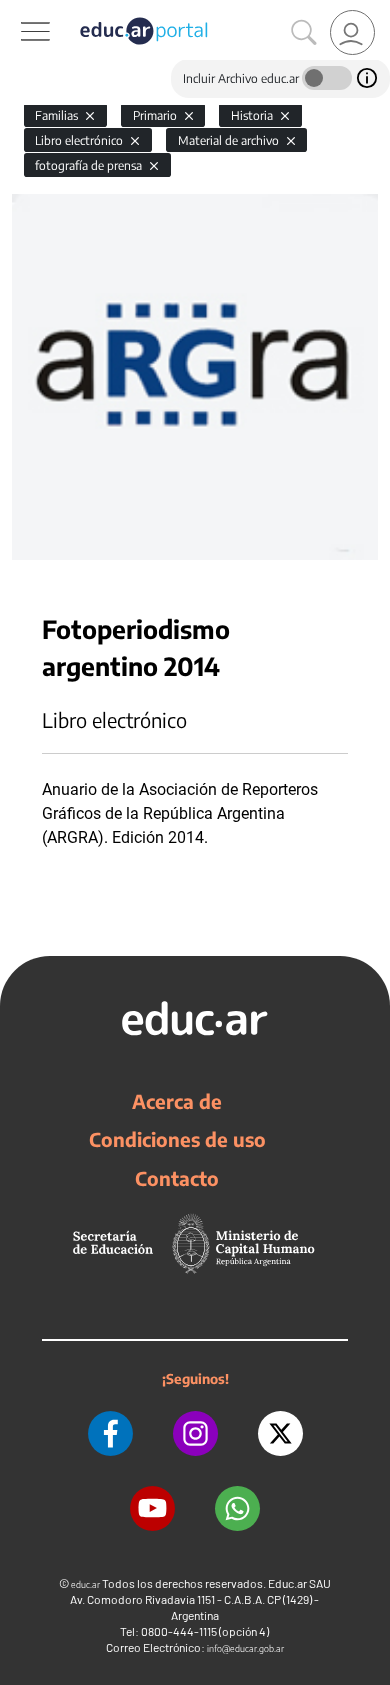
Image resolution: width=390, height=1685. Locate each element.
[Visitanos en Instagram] (195, 1433)
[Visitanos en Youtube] (152, 1508)
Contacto (177, 1178)
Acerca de (177, 1101)
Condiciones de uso (177, 1139)
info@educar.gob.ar (245, 1648)
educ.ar (85, 1584)
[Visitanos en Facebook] (110, 1433)
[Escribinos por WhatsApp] (237, 1508)
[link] (352, 32)
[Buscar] (304, 33)
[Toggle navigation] (18, 11)
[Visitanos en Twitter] (280, 1433)
